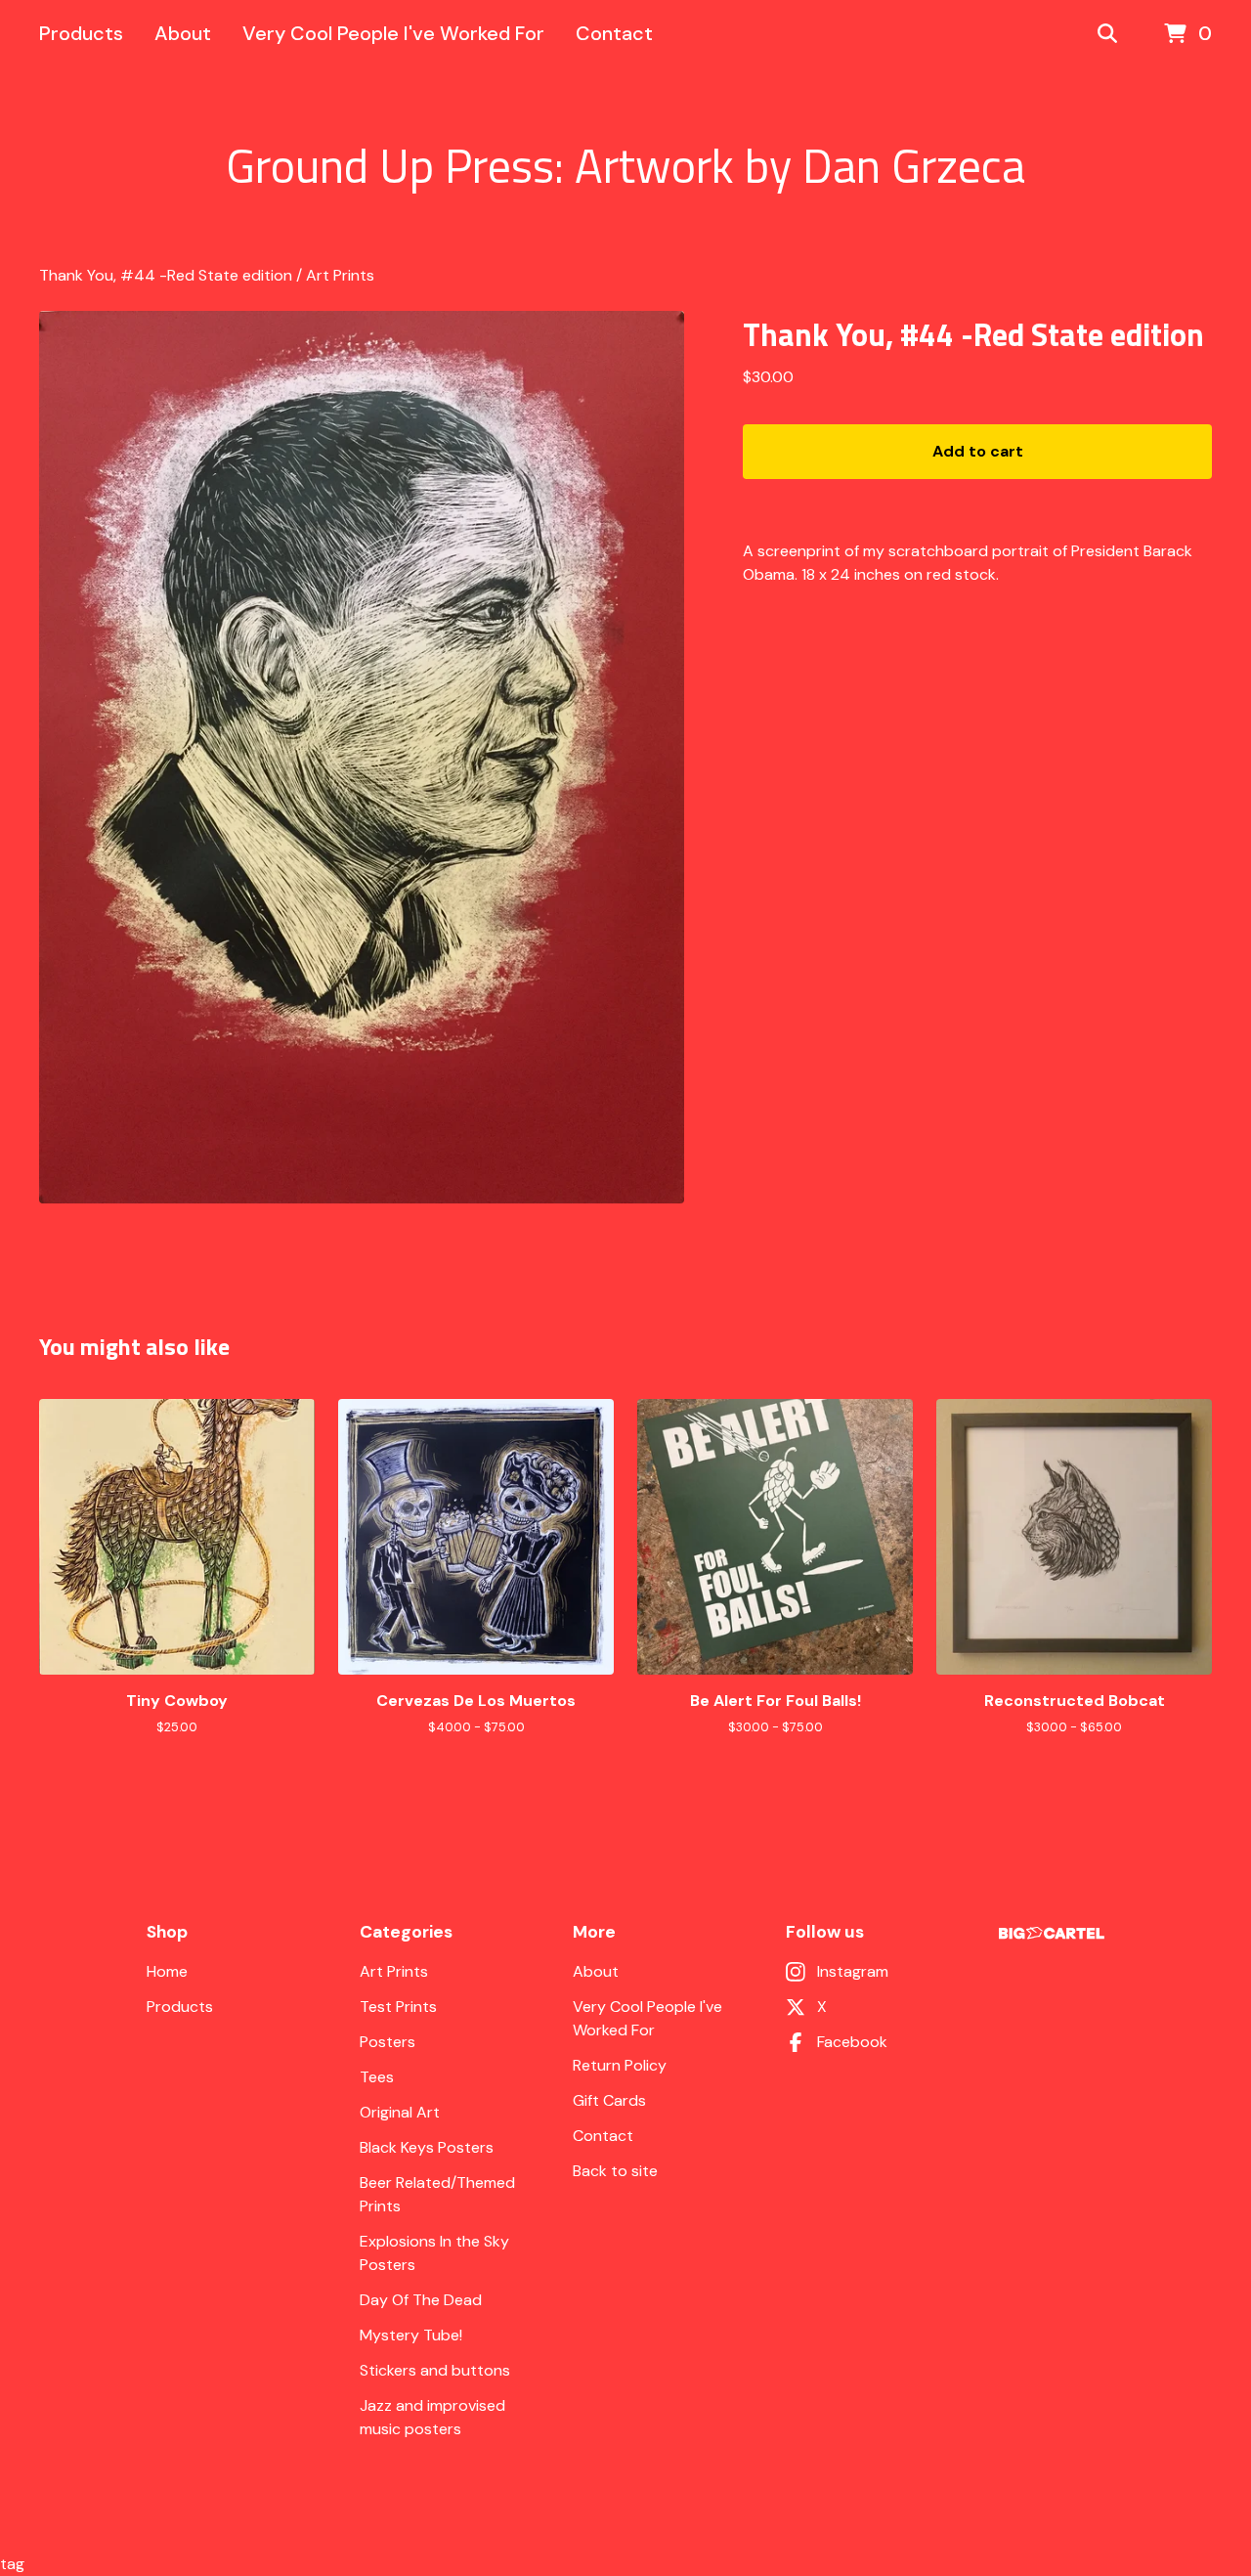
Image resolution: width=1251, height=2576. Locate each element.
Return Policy (620, 2065)
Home (167, 1971)
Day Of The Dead (421, 2300)
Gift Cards (609, 2100)
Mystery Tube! (411, 2335)
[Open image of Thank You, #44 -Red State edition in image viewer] (362, 757)
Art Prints (340, 275)
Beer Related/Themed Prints (437, 2194)
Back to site (615, 2171)
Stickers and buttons (435, 2370)
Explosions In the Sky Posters (434, 2253)
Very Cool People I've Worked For (393, 33)
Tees (377, 2077)
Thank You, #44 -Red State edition (166, 275)
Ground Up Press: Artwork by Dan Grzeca (625, 166)
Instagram (853, 1971)
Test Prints (398, 2007)
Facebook (852, 2042)
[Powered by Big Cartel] (1052, 1933)
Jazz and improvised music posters (432, 2417)
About (183, 33)
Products (81, 33)
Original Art (400, 2112)
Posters (388, 2042)
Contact (614, 33)
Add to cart (978, 451)
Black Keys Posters (427, 2147)
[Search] (1107, 34)
